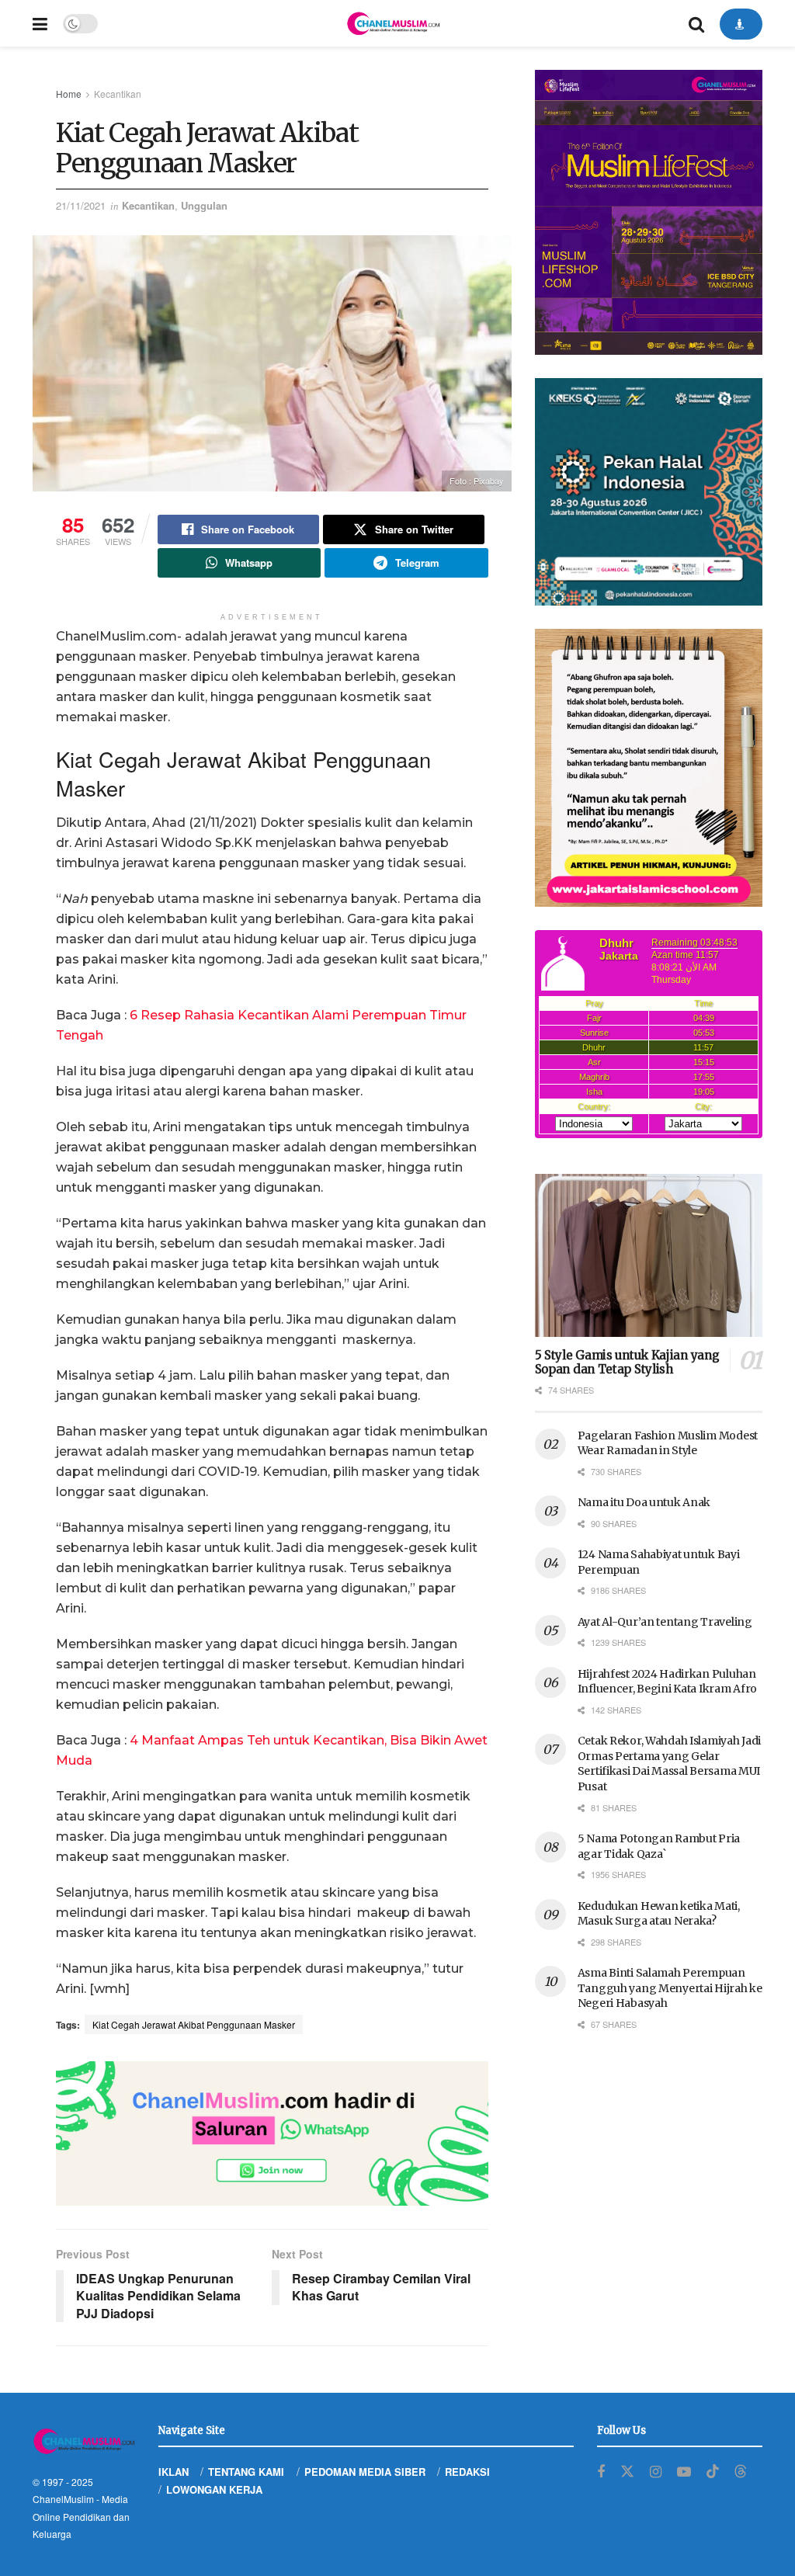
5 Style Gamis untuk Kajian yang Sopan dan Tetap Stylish (627, 1363)
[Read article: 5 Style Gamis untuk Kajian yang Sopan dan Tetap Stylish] (649, 1255)
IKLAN (174, 2472)
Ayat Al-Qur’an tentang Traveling (665, 1622)
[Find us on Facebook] (601, 2472)
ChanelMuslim (63, 2499)
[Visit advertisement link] (272, 2133)
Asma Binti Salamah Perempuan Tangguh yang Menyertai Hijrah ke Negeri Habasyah (670, 1988)
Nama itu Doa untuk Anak (644, 1502)
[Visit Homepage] (393, 23)
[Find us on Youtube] (684, 2472)
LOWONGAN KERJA (214, 2489)
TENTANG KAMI (246, 2472)
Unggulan (204, 205)
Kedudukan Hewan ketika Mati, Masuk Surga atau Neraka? (659, 1914)
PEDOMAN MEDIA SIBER (365, 2472)
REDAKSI (467, 2472)
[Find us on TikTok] (713, 2472)
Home (69, 94)
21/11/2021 (81, 205)
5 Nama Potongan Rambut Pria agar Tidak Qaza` (659, 1846)
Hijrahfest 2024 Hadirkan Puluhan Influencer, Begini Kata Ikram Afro (667, 1682)
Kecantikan (118, 94)
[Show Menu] (40, 23)
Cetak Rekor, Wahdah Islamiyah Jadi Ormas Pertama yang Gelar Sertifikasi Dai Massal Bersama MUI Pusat (669, 1764)
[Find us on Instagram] (656, 2472)
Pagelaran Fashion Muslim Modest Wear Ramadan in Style (668, 1443)
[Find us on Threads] (741, 2472)
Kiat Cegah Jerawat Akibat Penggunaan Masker (194, 2024)
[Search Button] (696, 23)
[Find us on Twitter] (627, 2472)
